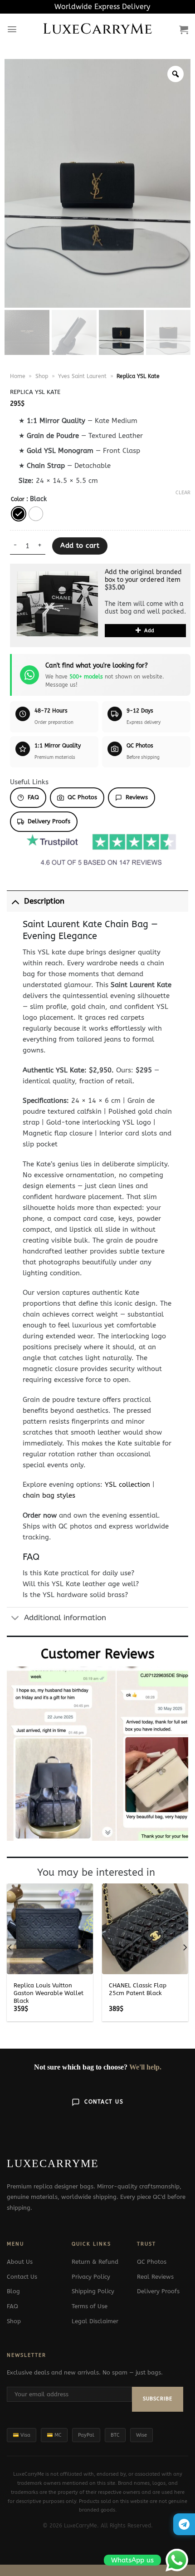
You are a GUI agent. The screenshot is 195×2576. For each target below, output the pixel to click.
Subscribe (158, 2399)
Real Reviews (155, 2277)
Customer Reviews (98, 1654)
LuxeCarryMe (98, 29)
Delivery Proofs (49, 821)
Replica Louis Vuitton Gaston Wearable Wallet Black (49, 1993)
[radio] (19, 514)
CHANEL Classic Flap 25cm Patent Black (138, 1989)
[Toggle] (15, 901)
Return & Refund (95, 2262)
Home (18, 376)
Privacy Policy (91, 2277)
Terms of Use (90, 2306)
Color (18, 499)
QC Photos (82, 797)
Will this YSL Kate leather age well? (81, 1584)
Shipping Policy (93, 2291)
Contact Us (104, 2102)
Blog (13, 2291)
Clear (183, 493)
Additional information (65, 1618)
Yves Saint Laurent (82, 376)
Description (44, 901)
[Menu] (12, 29)
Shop (42, 376)
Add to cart (80, 546)
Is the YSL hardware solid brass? (75, 1595)
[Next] (185, 1947)
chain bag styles (49, 1495)
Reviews (137, 797)
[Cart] (184, 29)
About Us (20, 2262)
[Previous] (10, 1947)
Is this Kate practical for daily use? (78, 1573)
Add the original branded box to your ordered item (143, 576)
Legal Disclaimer (95, 2321)
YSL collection (127, 1485)
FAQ (33, 797)
